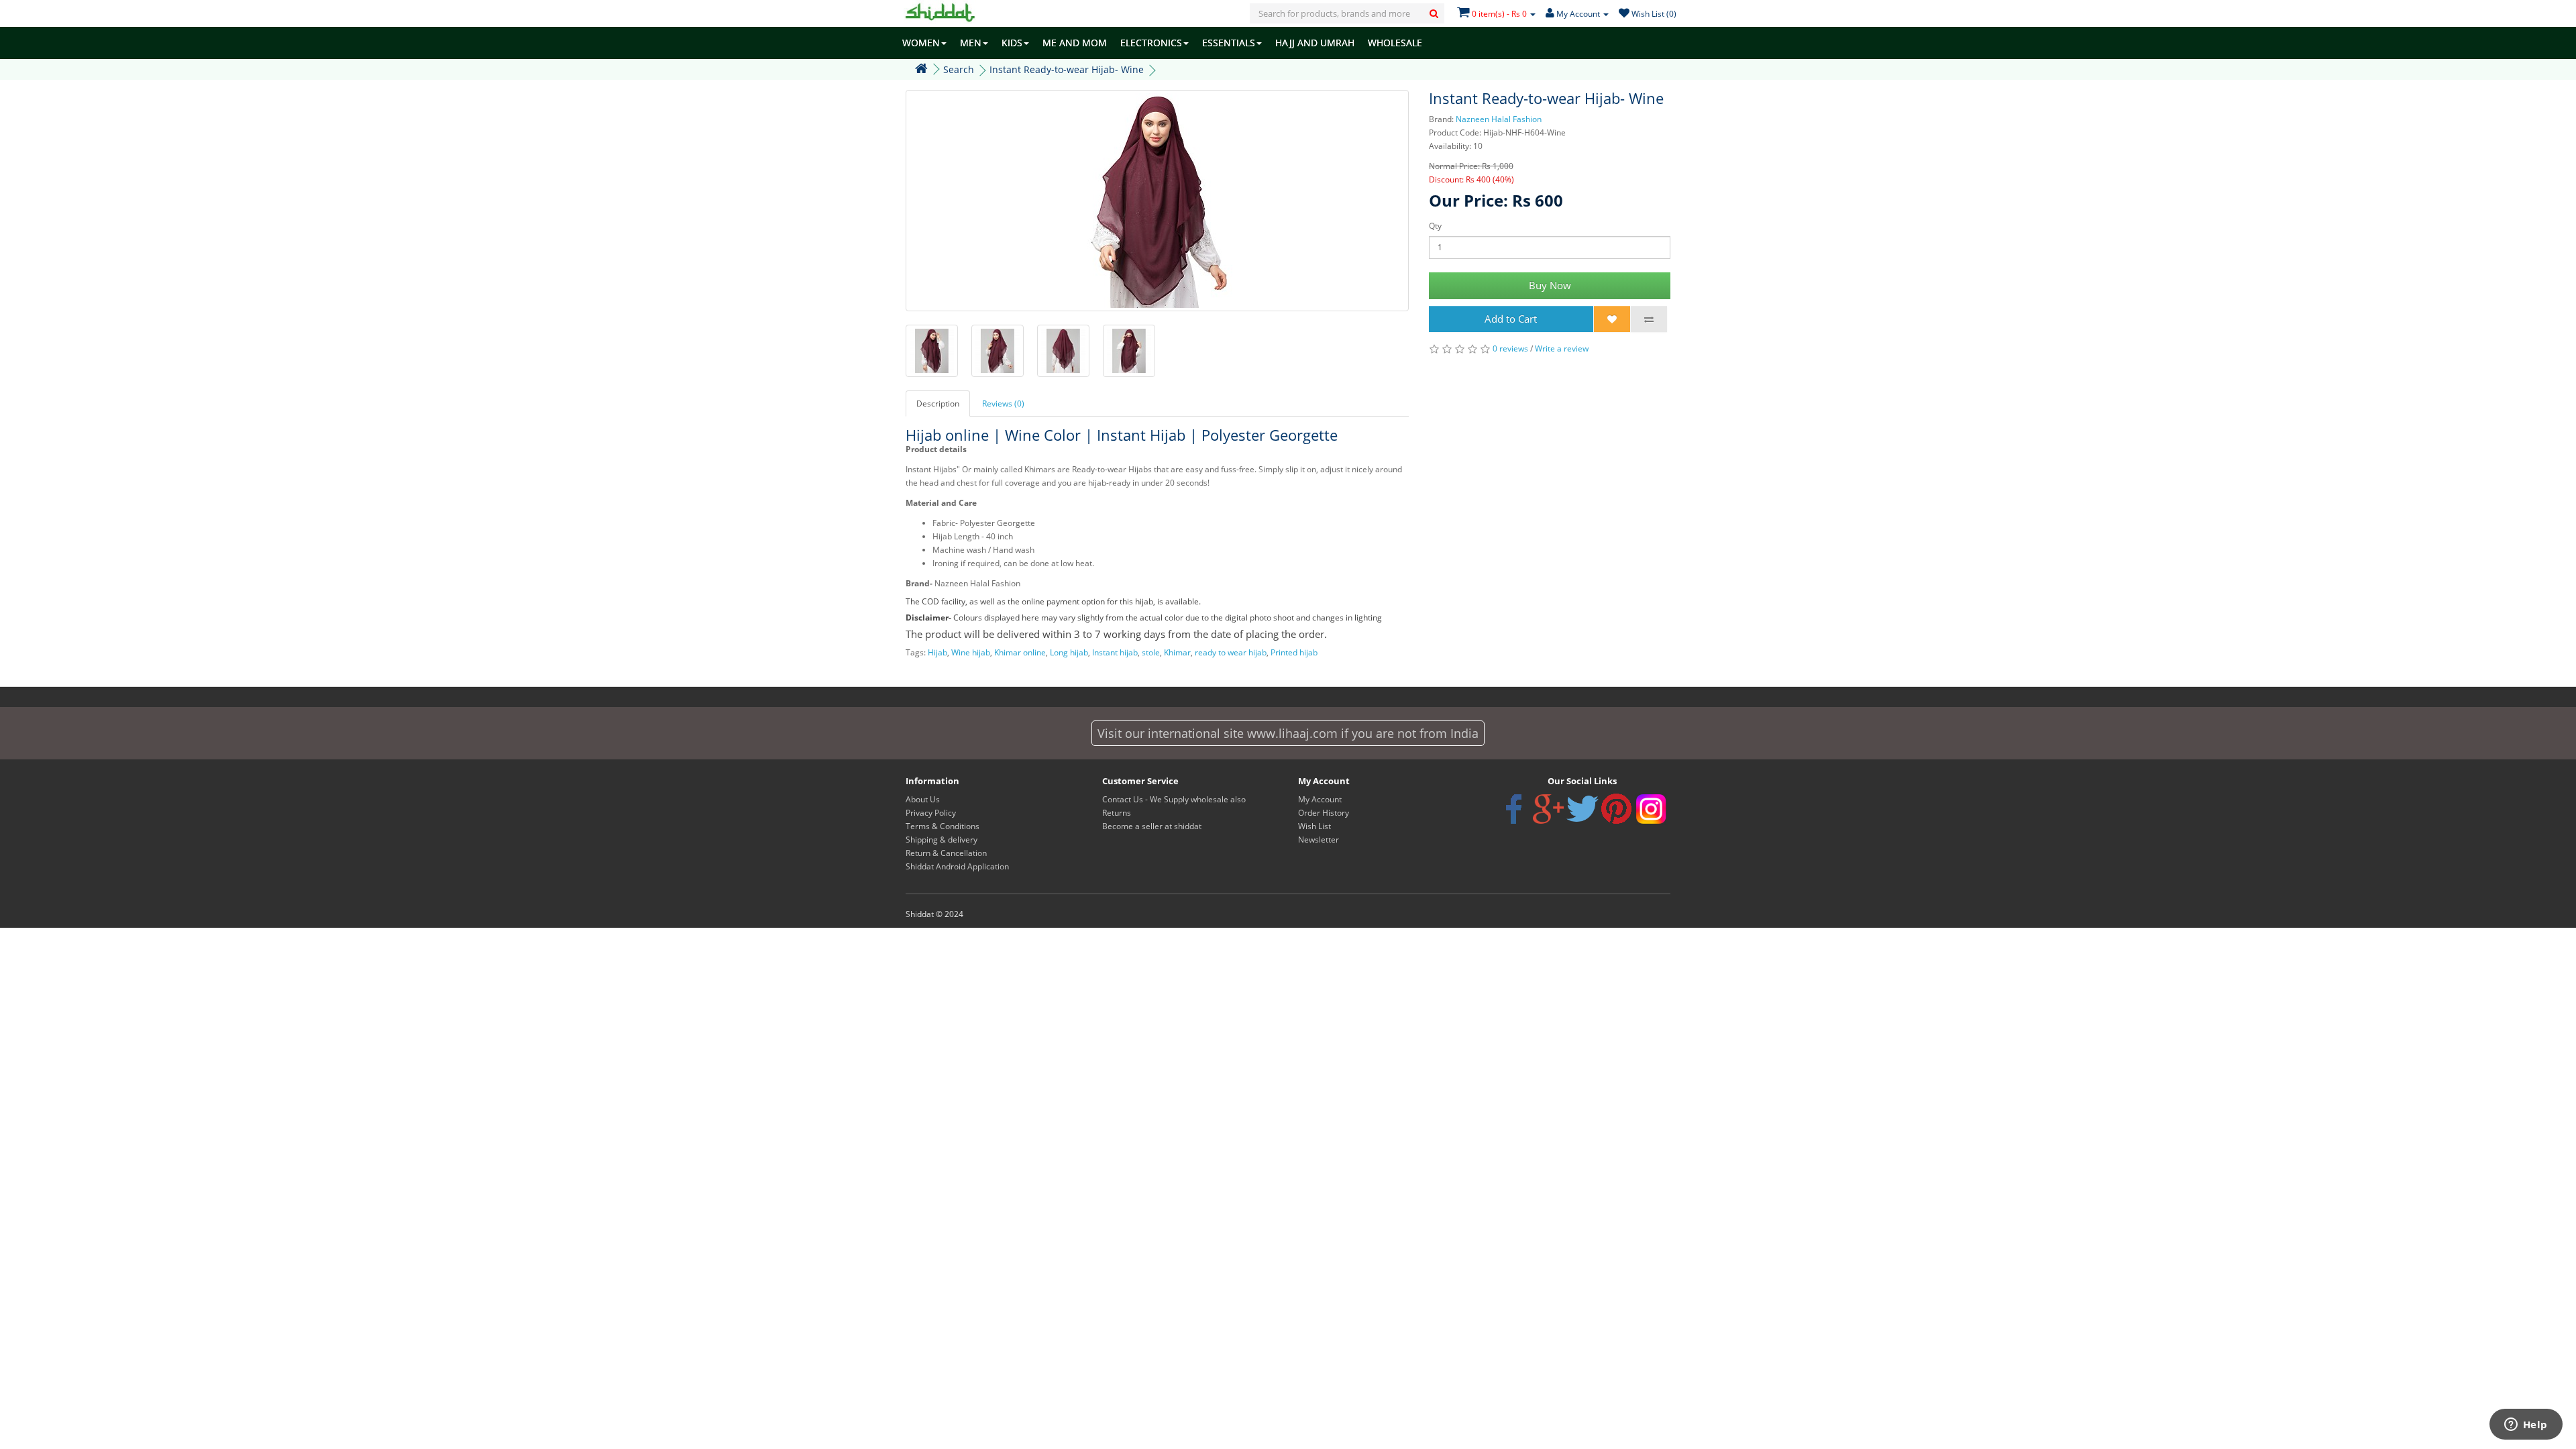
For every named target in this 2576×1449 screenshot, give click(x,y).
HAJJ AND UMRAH (1315, 43)
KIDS (1012, 43)
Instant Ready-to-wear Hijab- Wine (1067, 69)
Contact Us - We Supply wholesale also (1174, 799)
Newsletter (1319, 840)
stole (1151, 652)
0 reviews (1510, 348)
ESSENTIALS (1229, 43)
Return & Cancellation (946, 853)
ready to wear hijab (1231, 652)
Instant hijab (1115, 652)
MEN (971, 43)
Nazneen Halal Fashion (1499, 119)
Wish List (1314, 826)
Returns (1117, 813)
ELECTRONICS (1151, 43)
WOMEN (921, 43)
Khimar (1177, 652)
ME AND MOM (1075, 43)
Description (938, 404)
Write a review (1562, 348)
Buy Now (1550, 285)
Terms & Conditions (943, 826)
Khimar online (1020, 652)
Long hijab (1069, 652)
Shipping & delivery (942, 840)
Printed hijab (1294, 652)
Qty (1435, 226)
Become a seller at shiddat (1152, 826)
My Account (1320, 799)
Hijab (937, 652)
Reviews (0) (1003, 404)
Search (959, 69)
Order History (1324, 813)
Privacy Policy (931, 813)
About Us (923, 799)
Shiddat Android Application (957, 866)
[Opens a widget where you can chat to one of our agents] (2526, 1426)
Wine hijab (971, 652)
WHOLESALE (1395, 43)
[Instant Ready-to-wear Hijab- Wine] (1157, 201)
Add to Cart (1511, 319)
